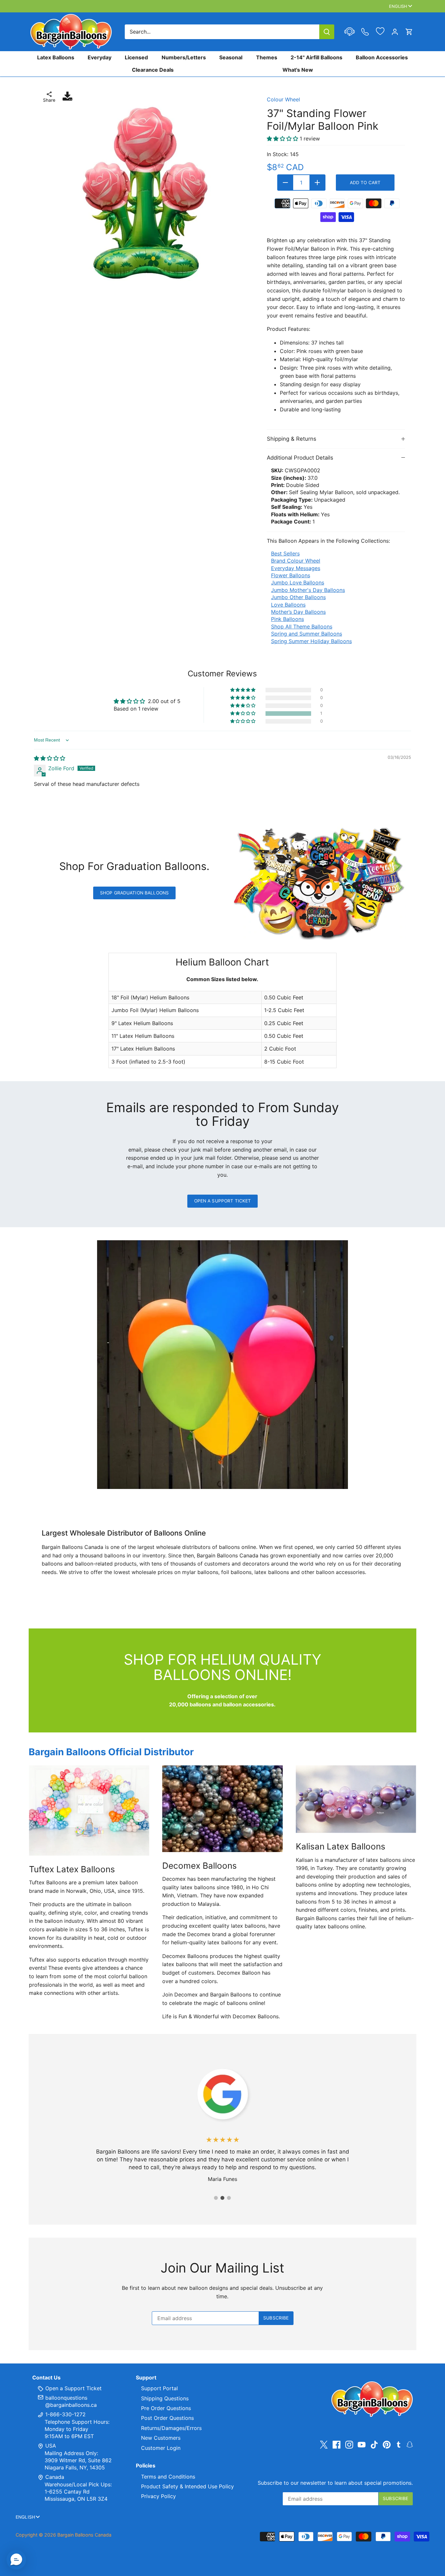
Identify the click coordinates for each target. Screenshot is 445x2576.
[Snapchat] (410, 2444)
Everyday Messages (296, 568)
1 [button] (216, 2198)
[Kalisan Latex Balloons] (356, 1799)
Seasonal (231, 57)
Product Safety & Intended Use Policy (187, 2486)
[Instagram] (349, 2444)
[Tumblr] (399, 2444)
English (398, 6)
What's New (298, 70)
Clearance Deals (153, 70)
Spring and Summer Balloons (307, 634)
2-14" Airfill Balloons (316, 57)
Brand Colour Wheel (296, 561)
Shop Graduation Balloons (134, 893)
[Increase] (317, 183)
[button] (243, 714)
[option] (146, 193)
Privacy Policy (158, 2496)
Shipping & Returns (292, 439)
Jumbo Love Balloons (298, 582)
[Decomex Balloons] (222, 1809)
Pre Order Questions (166, 2408)
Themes (267, 57)
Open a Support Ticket (223, 1201)
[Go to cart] (409, 32)
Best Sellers (285, 553)
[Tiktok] (374, 2444)
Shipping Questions (165, 2398)
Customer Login (161, 2448)
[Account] (395, 32)
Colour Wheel (283, 99)
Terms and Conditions (168, 2477)
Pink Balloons (287, 619)
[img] (50, 758)
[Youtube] (362, 2444)
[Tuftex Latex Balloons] (89, 1811)
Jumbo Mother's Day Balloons (308, 590)
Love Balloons (288, 605)
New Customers (161, 2438)
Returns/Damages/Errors (171, 2428)
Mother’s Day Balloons (298, 612)
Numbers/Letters (184, 57)
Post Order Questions (167, 2418)
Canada (55, 2477)
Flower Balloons (291, 575)
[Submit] (327, 32)
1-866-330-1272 (65, 2414)
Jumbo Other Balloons (298, 597)
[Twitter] (324, 2444)
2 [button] (223, 2198)
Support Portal (159, 2388)
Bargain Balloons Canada (84, 2535)
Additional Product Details (300, 458)
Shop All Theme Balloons (302, 626)
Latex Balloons (56, 57)
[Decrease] (285, 183)
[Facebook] (337, 2444)
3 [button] (229, 2198)
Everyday (100, 57)
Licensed (136, 57)
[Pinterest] (387, 2444)
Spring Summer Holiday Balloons (311, 641)
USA (51, 2446)
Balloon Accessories (382, 57)
